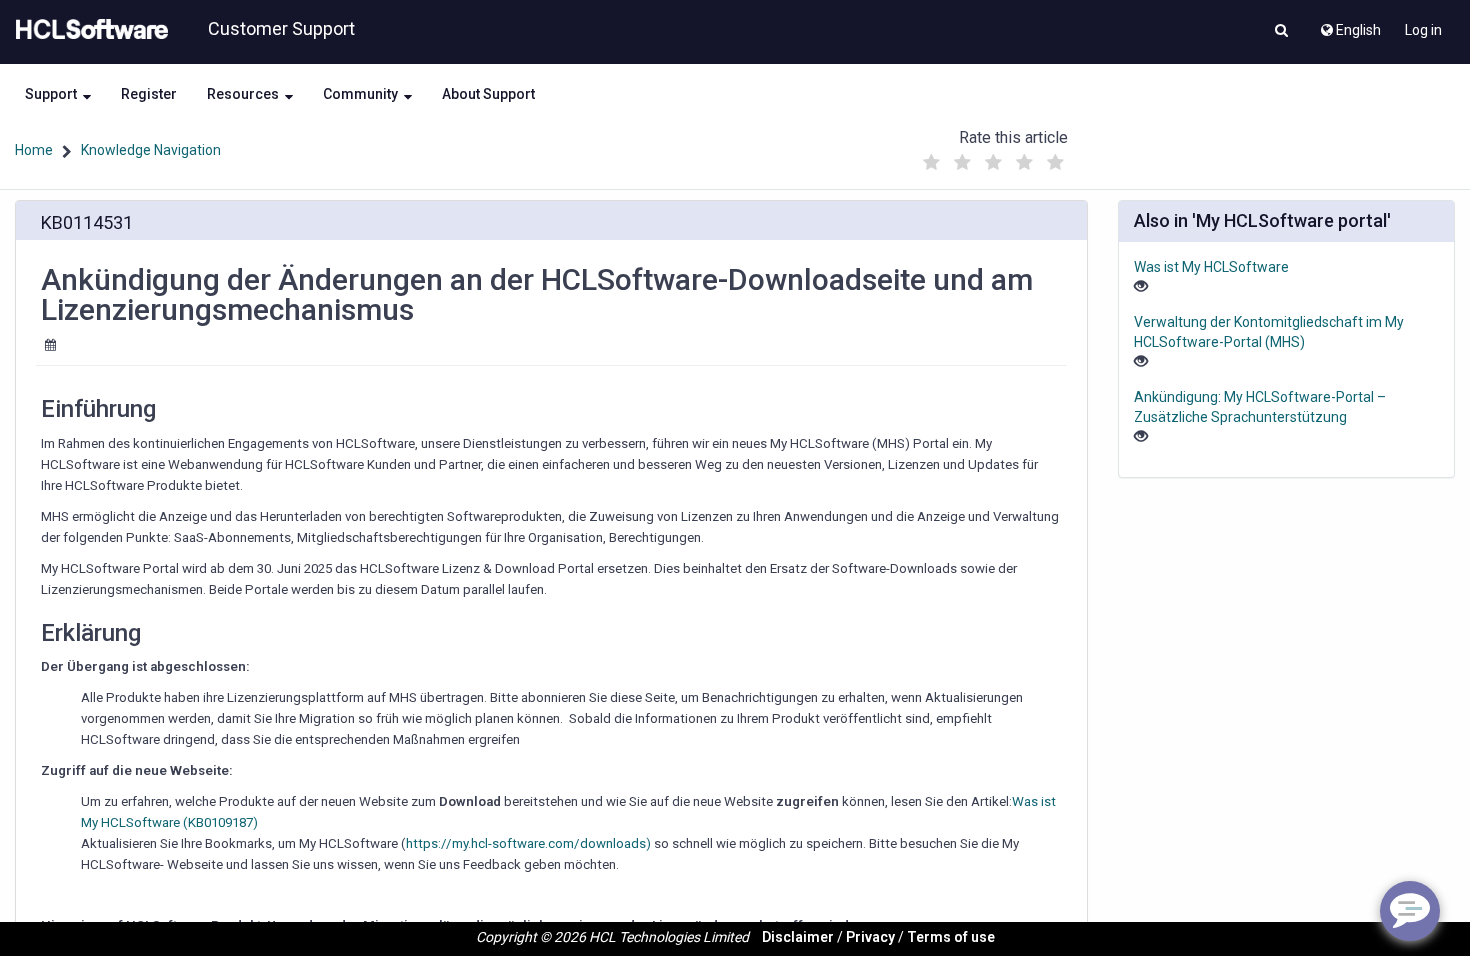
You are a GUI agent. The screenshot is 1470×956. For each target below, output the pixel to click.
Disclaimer (798, 937)
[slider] (994, 157)
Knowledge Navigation (151, 150)
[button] (1281, 32)
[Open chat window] (1410, 911)
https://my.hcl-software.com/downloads (526, 843)
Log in (1423, 30)
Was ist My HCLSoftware (1211, 267)
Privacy (870, 937)
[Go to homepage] (88, 30)
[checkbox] (932, 163)
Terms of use (951, 937)
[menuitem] (1349, 25)
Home (34, 150)
